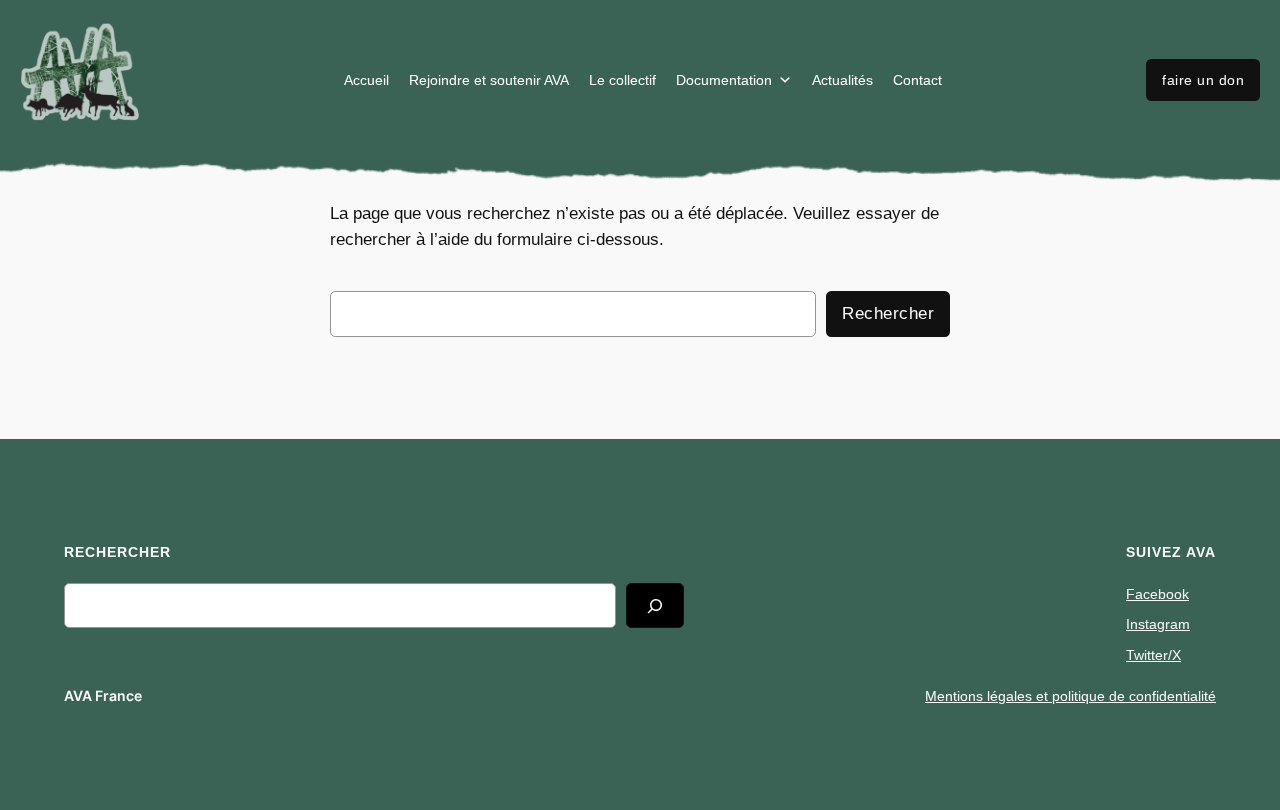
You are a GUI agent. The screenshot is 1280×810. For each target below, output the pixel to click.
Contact (917, 80)
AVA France (103, 695)
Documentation (724, 80)
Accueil (366, 80)
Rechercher (888, 313)
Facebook (1157, 594)
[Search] (655, 605)
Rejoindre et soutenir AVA (489, 80)
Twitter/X (1153, 655)
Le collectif (622, 80)
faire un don (1203, 80)
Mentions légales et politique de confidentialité (1070, 696)
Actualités (842, 80)
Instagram (1158, 624)
